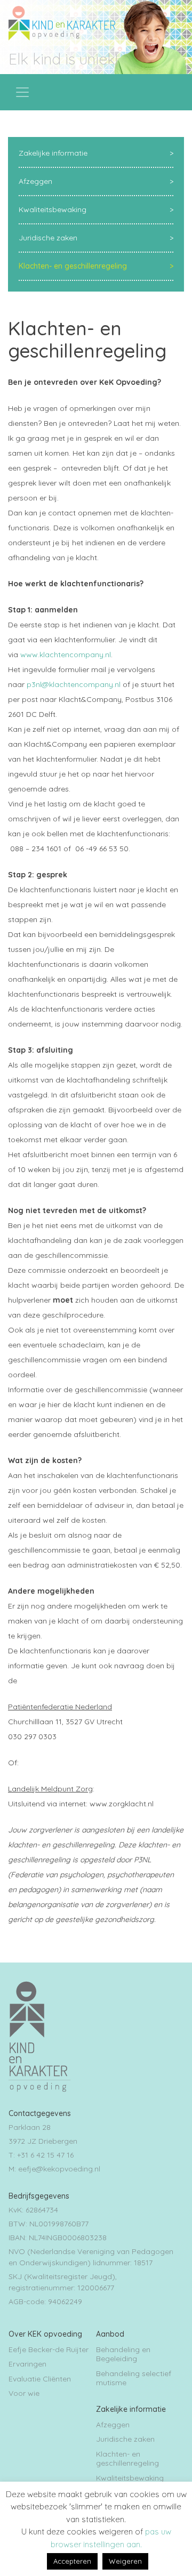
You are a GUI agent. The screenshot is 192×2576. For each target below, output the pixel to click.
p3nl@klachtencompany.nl (74, 684)
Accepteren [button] (72, 2561)
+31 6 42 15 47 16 (45, 2155)
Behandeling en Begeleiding (123, 2354)
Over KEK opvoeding (45, 2334)
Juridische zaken (48, 238)
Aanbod (110, 2334)
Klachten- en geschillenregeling (73, 266)
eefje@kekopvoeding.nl (59, 2169)
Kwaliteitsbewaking (53, 209)
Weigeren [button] (125, 2561)
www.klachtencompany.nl (66, 655)
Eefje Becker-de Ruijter (49, 2349)
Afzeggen (35, 181)
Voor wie (24, 2393)
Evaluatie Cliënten (40, 2379)
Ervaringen (27, 2364)
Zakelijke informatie (53, 153)
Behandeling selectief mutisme (134, 2378)
